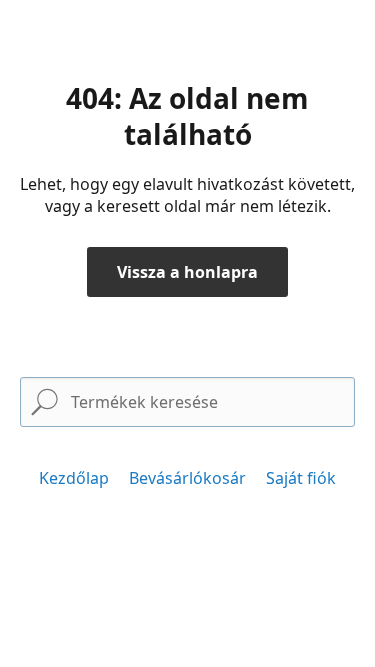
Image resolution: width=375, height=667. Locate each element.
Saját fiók (301, 478)
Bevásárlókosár (187, 478)
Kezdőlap (74, 478)
